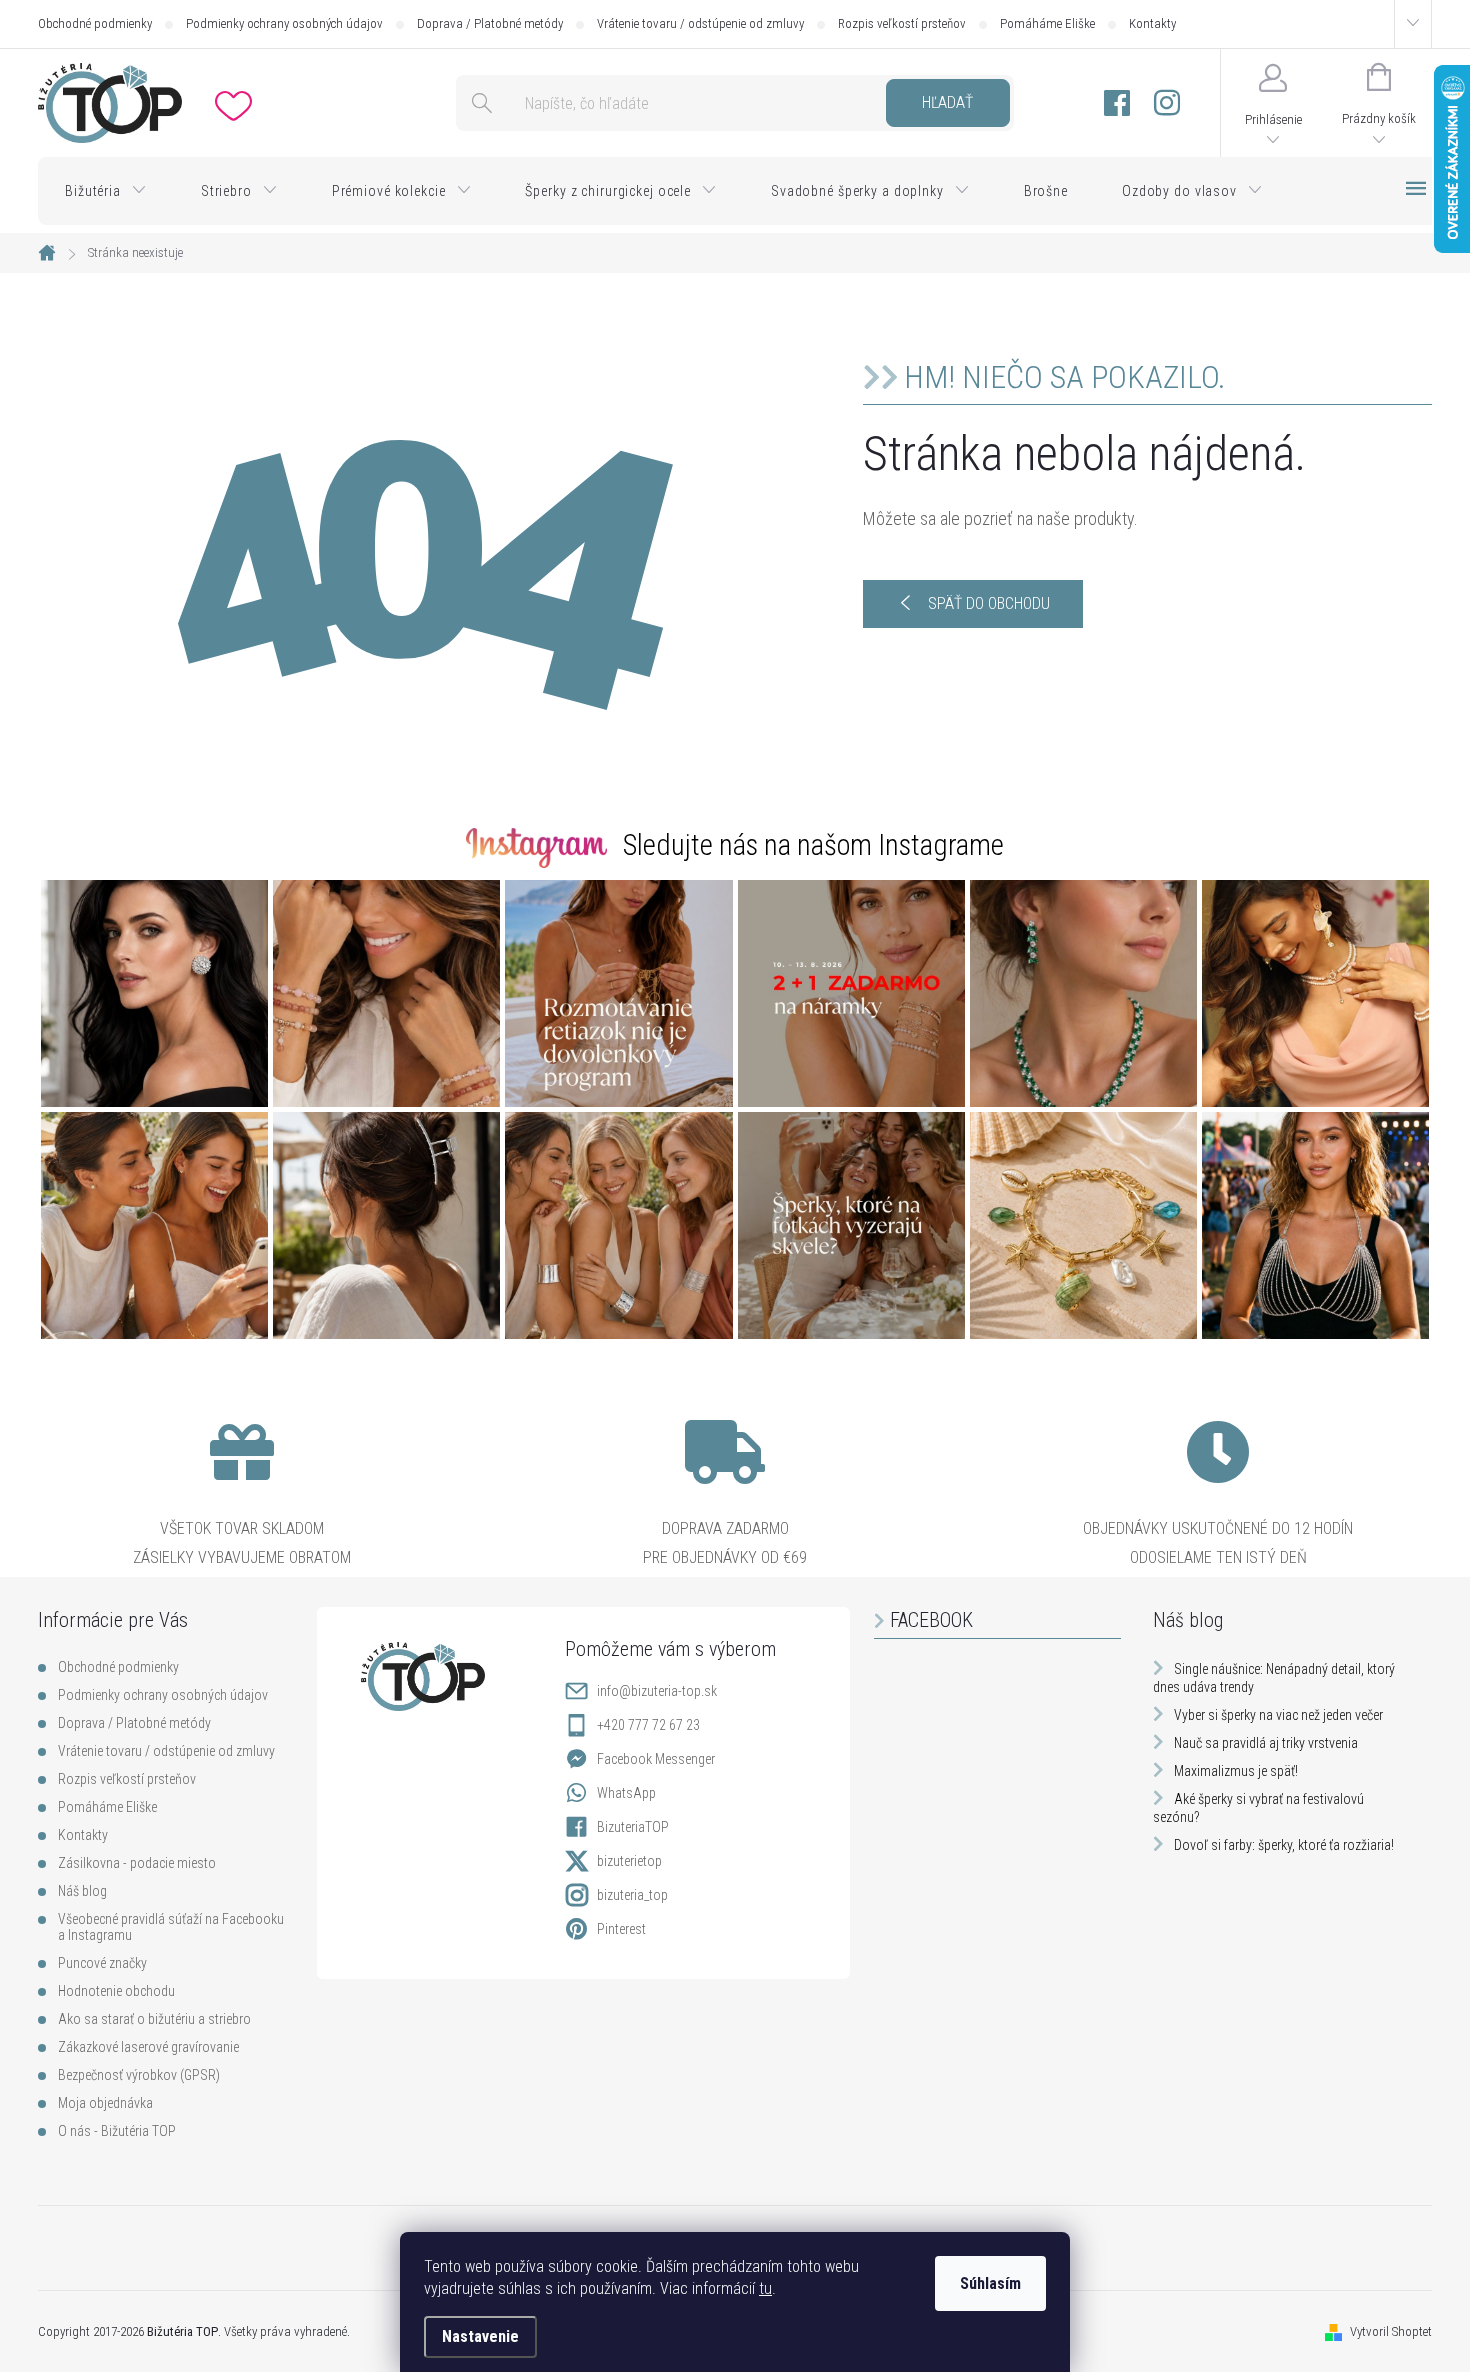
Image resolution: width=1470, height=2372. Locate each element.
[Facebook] (1117, 103)
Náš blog (82, 1891)
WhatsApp (626, 1793)
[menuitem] (106, 191)
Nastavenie (480, 2336)
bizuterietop (629, 1861)
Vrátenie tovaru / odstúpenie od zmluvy (700, 23)
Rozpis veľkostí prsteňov (902, 23)
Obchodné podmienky (95, 23)
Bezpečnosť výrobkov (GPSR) (139, 2075)
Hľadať (947, 102)
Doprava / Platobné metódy (490, 23)
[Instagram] (1167, 103)
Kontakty (1152, 23)
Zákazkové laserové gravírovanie (148, 2047)
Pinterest (621, 1929)
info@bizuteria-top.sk (657, 1691)
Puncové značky (102, 1963)
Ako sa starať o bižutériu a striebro (154, 2019)
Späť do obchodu (989, 603)
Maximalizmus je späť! (1236, 1771)
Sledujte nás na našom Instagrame (813, 845)
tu (765, 2288)
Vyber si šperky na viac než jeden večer (1278, 1715)
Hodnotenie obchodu (116, 1991)
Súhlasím (990, 2283)
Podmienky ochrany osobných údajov (284, 23)
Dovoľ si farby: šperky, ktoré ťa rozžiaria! (1284, 1845)
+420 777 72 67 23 (648, 1725)
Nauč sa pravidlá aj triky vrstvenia (1266, 1743)
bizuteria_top (632, 1895)
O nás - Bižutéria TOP (117, 2131)
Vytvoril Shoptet (1391, 2331)
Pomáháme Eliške (1047, 23)
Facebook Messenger (656, 1759)
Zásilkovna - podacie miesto (137, 1863)
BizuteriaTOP (633, 1827)
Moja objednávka (105, 2103)
